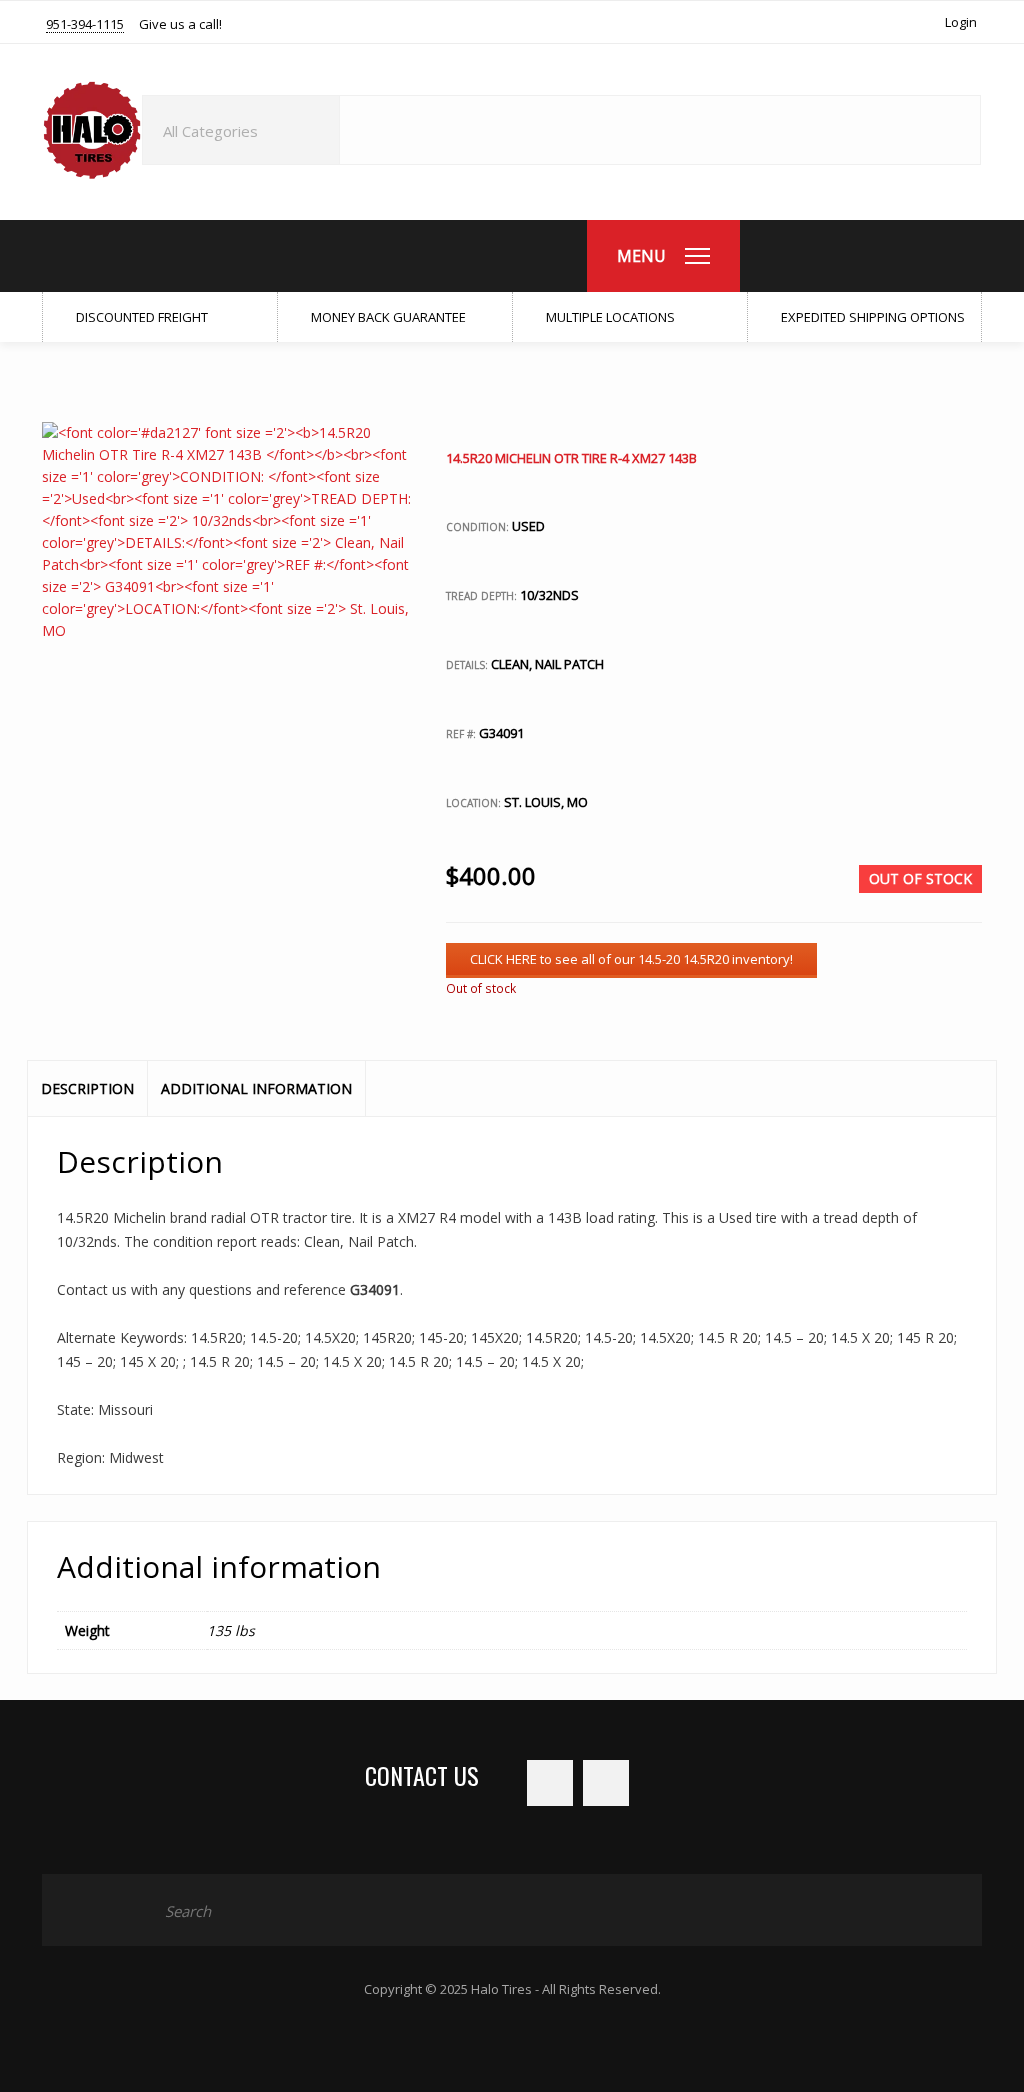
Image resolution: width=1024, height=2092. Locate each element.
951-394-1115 (85, 25)
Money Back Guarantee (387, 317)
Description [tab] (87, 1088)
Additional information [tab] (256, 1088)
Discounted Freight (140, 317)
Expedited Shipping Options (871, 317)
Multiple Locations (609, 317)
